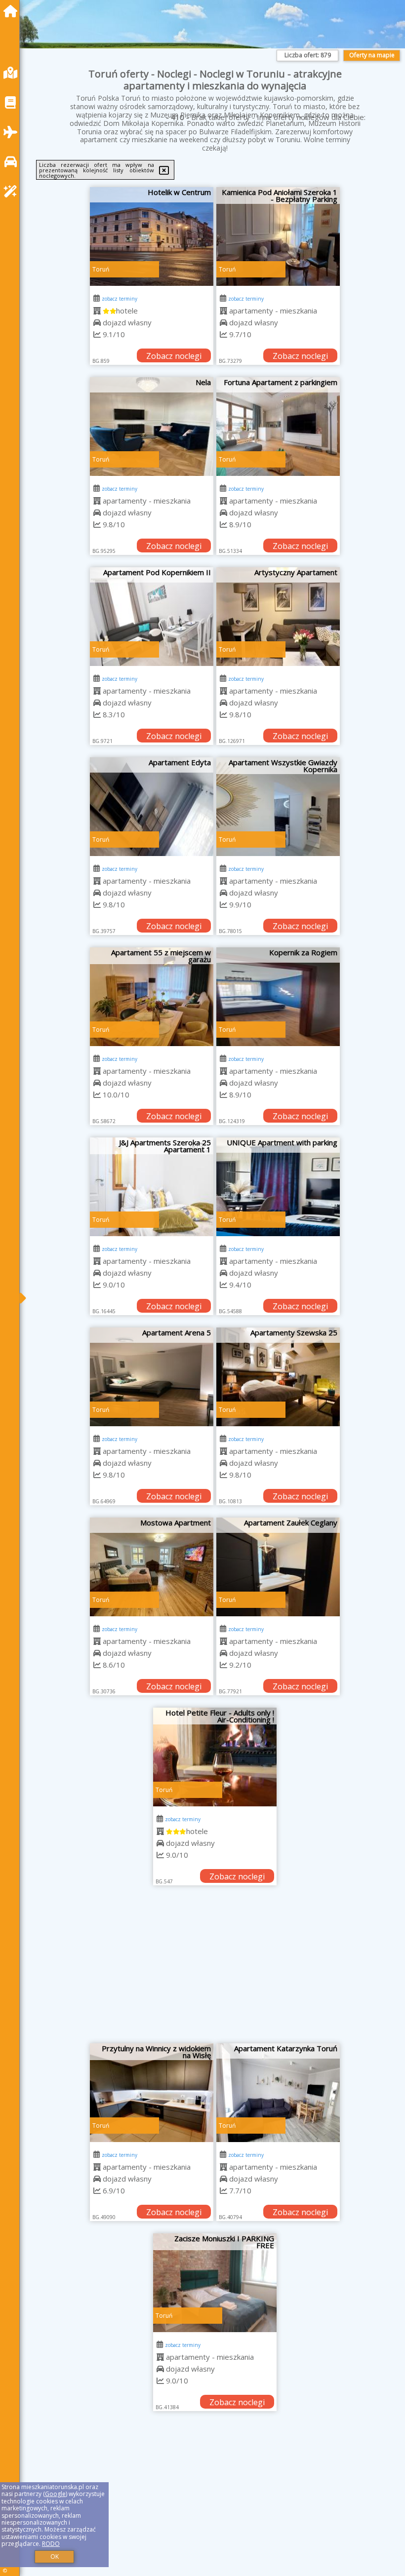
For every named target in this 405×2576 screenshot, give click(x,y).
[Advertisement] (215, 1969)
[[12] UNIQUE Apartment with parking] (278, 1187)
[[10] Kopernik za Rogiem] (278, 997)
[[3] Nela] (152, 427)
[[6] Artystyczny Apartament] (278, 617)
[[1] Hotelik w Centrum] (152, 236)
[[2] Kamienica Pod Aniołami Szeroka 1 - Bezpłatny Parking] (278, 236)
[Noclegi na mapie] (13, 73)
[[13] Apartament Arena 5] (152, 1377)
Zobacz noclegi (174, 356)
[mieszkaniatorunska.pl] (13, 11)
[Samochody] (13, 162)
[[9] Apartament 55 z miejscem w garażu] (152, 997)
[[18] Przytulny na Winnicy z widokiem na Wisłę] (152, 2093)
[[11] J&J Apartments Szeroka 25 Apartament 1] (152, 1187)
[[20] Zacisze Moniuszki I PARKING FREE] (215, 2283)
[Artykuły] (13, 102)
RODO (51, 2544)
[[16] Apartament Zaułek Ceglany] (278, 1567)
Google (55, 2494)
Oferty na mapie (372, 55)
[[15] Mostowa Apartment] (152, 1567)
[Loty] (13, 132)
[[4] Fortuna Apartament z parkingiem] (278, 427)
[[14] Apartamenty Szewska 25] (278, 1377)
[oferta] (97, 311)
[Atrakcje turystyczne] (13, 191)
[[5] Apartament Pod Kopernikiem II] (152, 617)
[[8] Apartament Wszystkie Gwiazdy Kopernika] (278, 807)
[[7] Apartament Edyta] (152, 807)
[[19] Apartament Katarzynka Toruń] (278, 2093)
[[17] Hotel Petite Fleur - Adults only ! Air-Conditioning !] (215, 1757)
